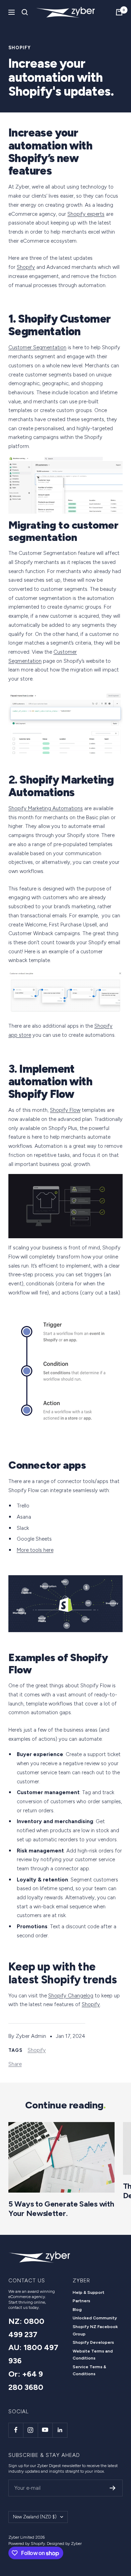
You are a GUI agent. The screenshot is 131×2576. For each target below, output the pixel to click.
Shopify (20, 48)
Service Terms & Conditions (89, 2370)
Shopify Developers (93, 2342)
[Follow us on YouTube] (45, 2430)
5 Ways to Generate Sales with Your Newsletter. (61, 2208)
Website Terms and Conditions (93, 2355)
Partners (81, 2301)
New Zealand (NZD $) (35, 2517)
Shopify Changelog (71, 1996)
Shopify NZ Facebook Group (95, 2330)
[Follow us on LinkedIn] (60, 2430)
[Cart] (119, 12)
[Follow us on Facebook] (16, 2430)
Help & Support (89, 2292)
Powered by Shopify (27, 2544)
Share (15, 2064)
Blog (77, 2310)
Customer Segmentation (37, 347)
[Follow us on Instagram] (30, 2430)
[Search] (25, 12)
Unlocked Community (95, 2318)
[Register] (113, 2488)
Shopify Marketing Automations (46, 808)
